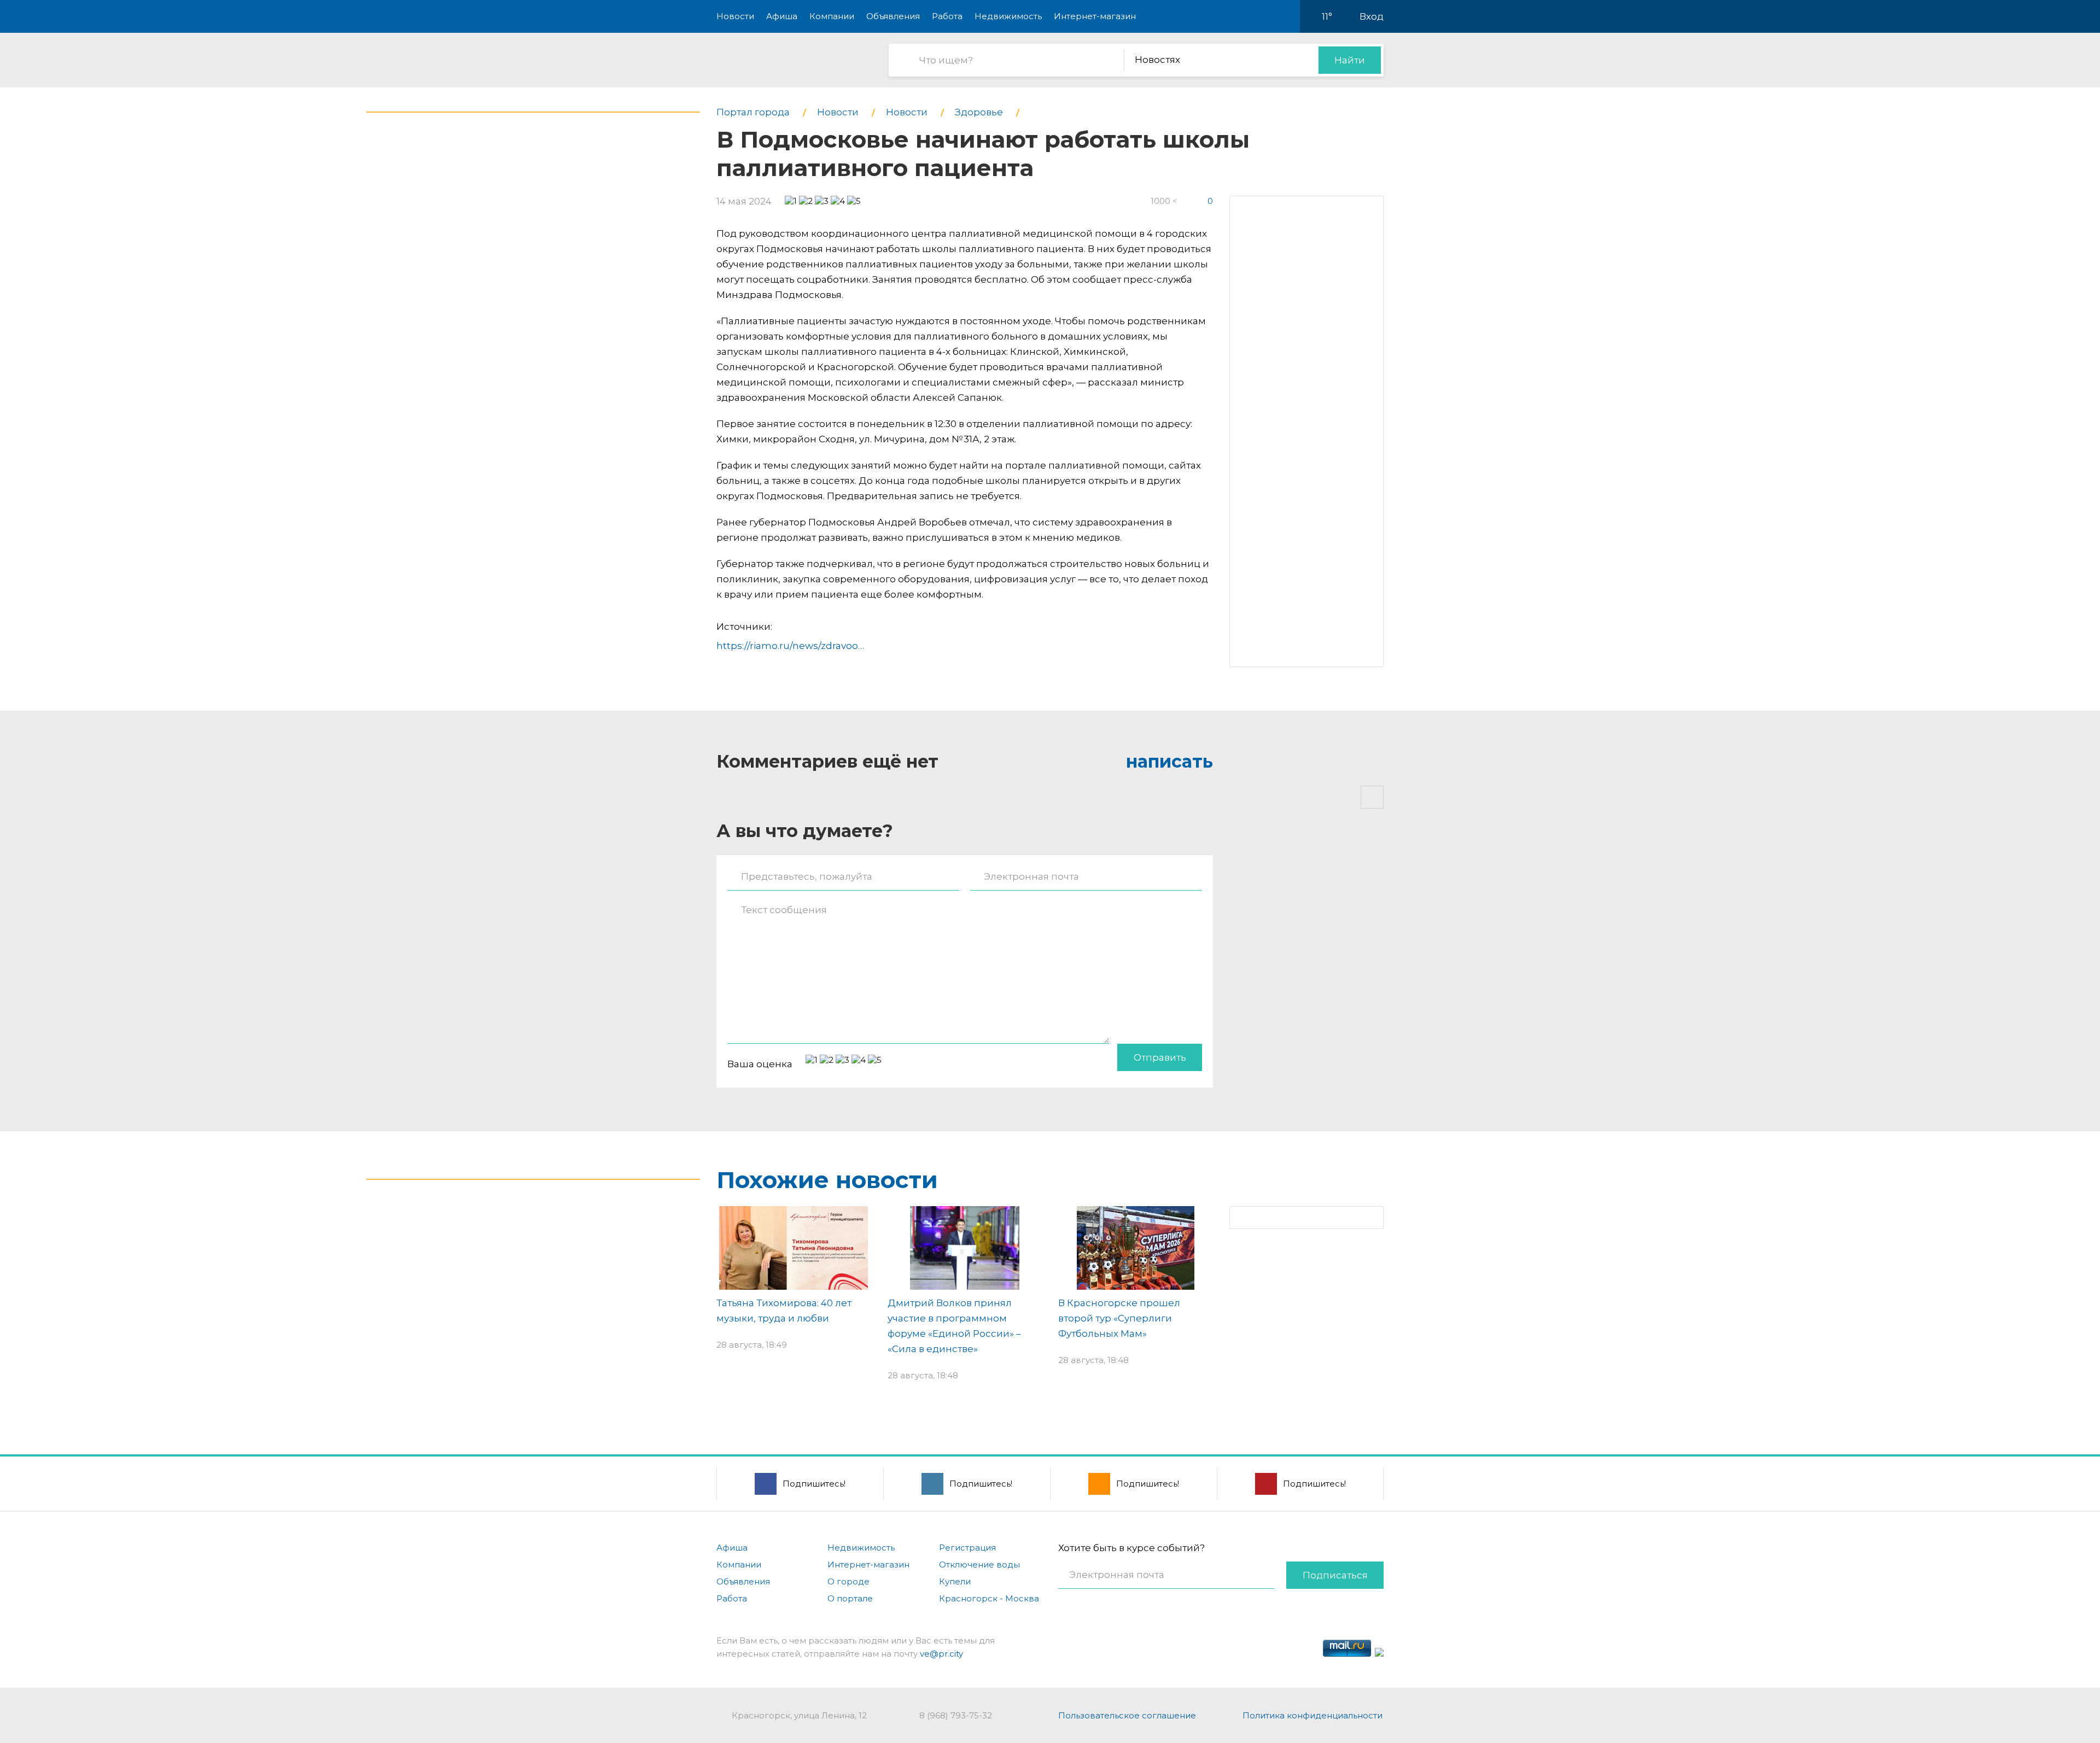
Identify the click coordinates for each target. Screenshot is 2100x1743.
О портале (850, 1598)
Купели (955, 1581)
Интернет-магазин (1095, 16)
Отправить (1160, 1057)
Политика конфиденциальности (1312, 1715)
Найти (1350, 60)
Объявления (893, 16)
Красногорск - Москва (989, 1598)
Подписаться (1335, 1575)
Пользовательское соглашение (1127, 1715)
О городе (848, 1581)
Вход (1372, 16)
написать (1169, 761)
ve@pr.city (941, 1654)
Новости (735, 16)
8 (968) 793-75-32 (956, 1715)
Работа (947, 16)
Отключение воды (979, 1564)
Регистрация (967, 1548)
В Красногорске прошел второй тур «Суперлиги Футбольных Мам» (1119, 1318)
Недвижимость (1008, 16)
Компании (832, 16)
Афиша (782, 16)
